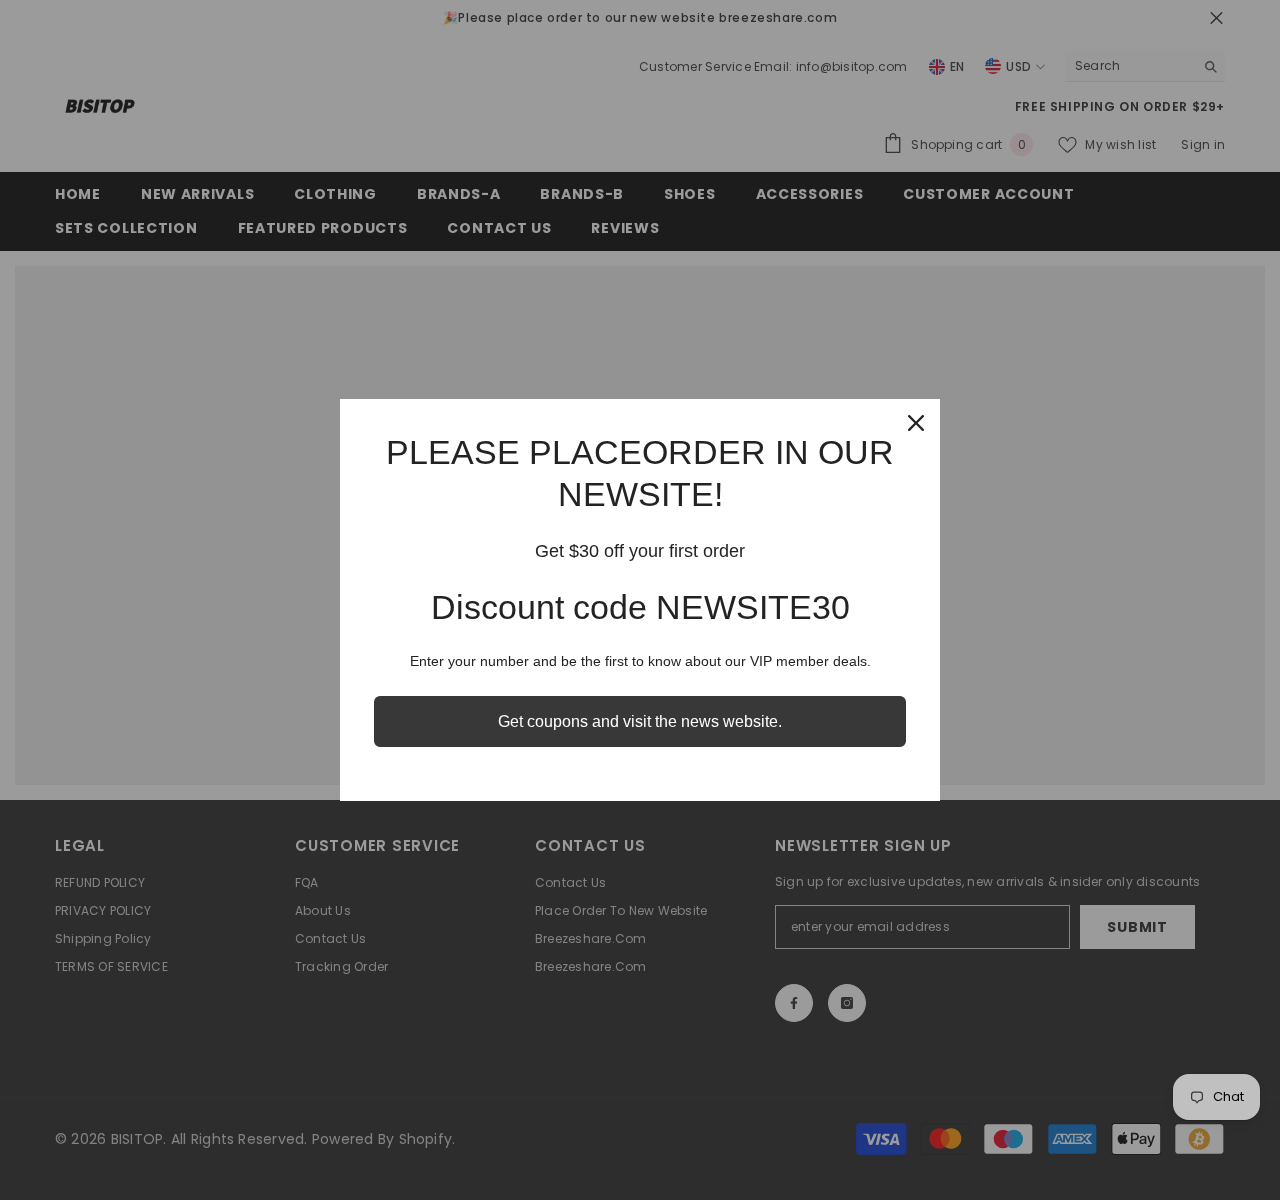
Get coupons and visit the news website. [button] (640, 721)
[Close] (916, 423)
